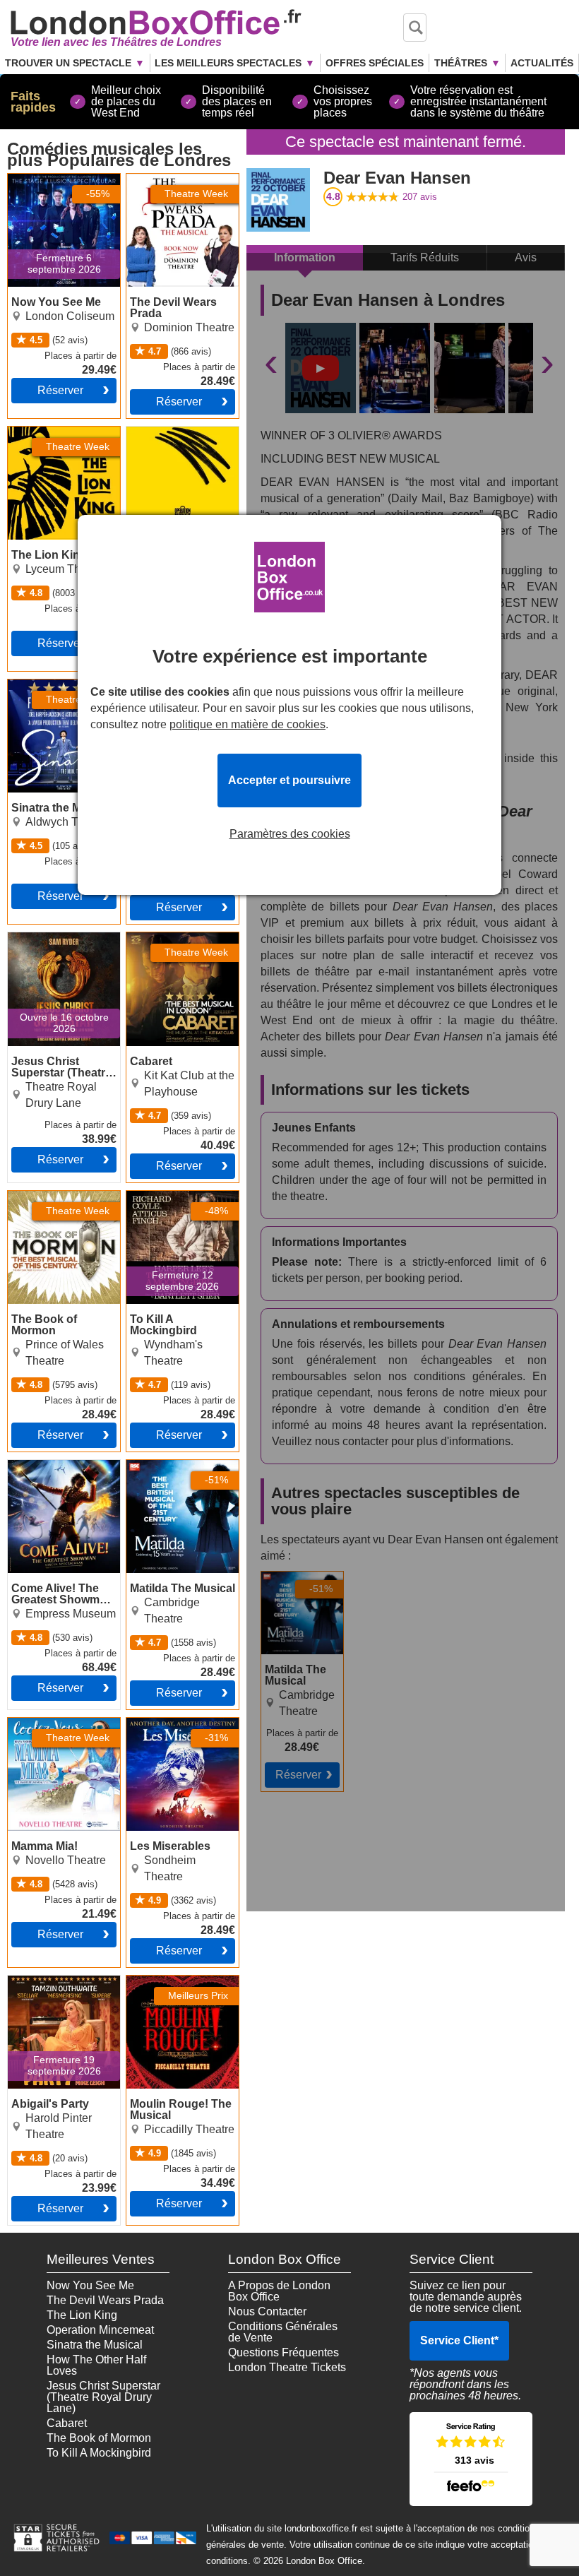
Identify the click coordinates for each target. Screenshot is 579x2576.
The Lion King (43, 432)
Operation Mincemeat (100, 2330)
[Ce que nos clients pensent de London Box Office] (471, 2459)
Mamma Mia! (40, 1723)
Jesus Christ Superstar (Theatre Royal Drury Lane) (55, 949)
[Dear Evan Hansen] (321, 368)
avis (420, 197)
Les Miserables (165, 1723)
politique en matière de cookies (247, 724)
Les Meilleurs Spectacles (228, 63)
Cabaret (147, 938)
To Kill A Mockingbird (179, 1197)
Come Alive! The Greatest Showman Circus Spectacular (56, 1477)
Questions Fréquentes (283, 2352)
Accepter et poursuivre (289, 780)
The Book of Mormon (60, 1197)
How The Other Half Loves (96, 2365)
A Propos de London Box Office (279, 2291)
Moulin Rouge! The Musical (174, 1987)
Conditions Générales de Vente (283, 2332)
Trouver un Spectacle (68, 63)
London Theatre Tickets (287, 2367)
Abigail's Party (44, 1981)
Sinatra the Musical (56, 685)
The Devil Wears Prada (168, 185)
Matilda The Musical (291, 1583)
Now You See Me (52, 179)
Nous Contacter (267, 2311)
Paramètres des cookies (290, 834)
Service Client (459, 2340)
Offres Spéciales (375, 63)
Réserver (60, 390)
